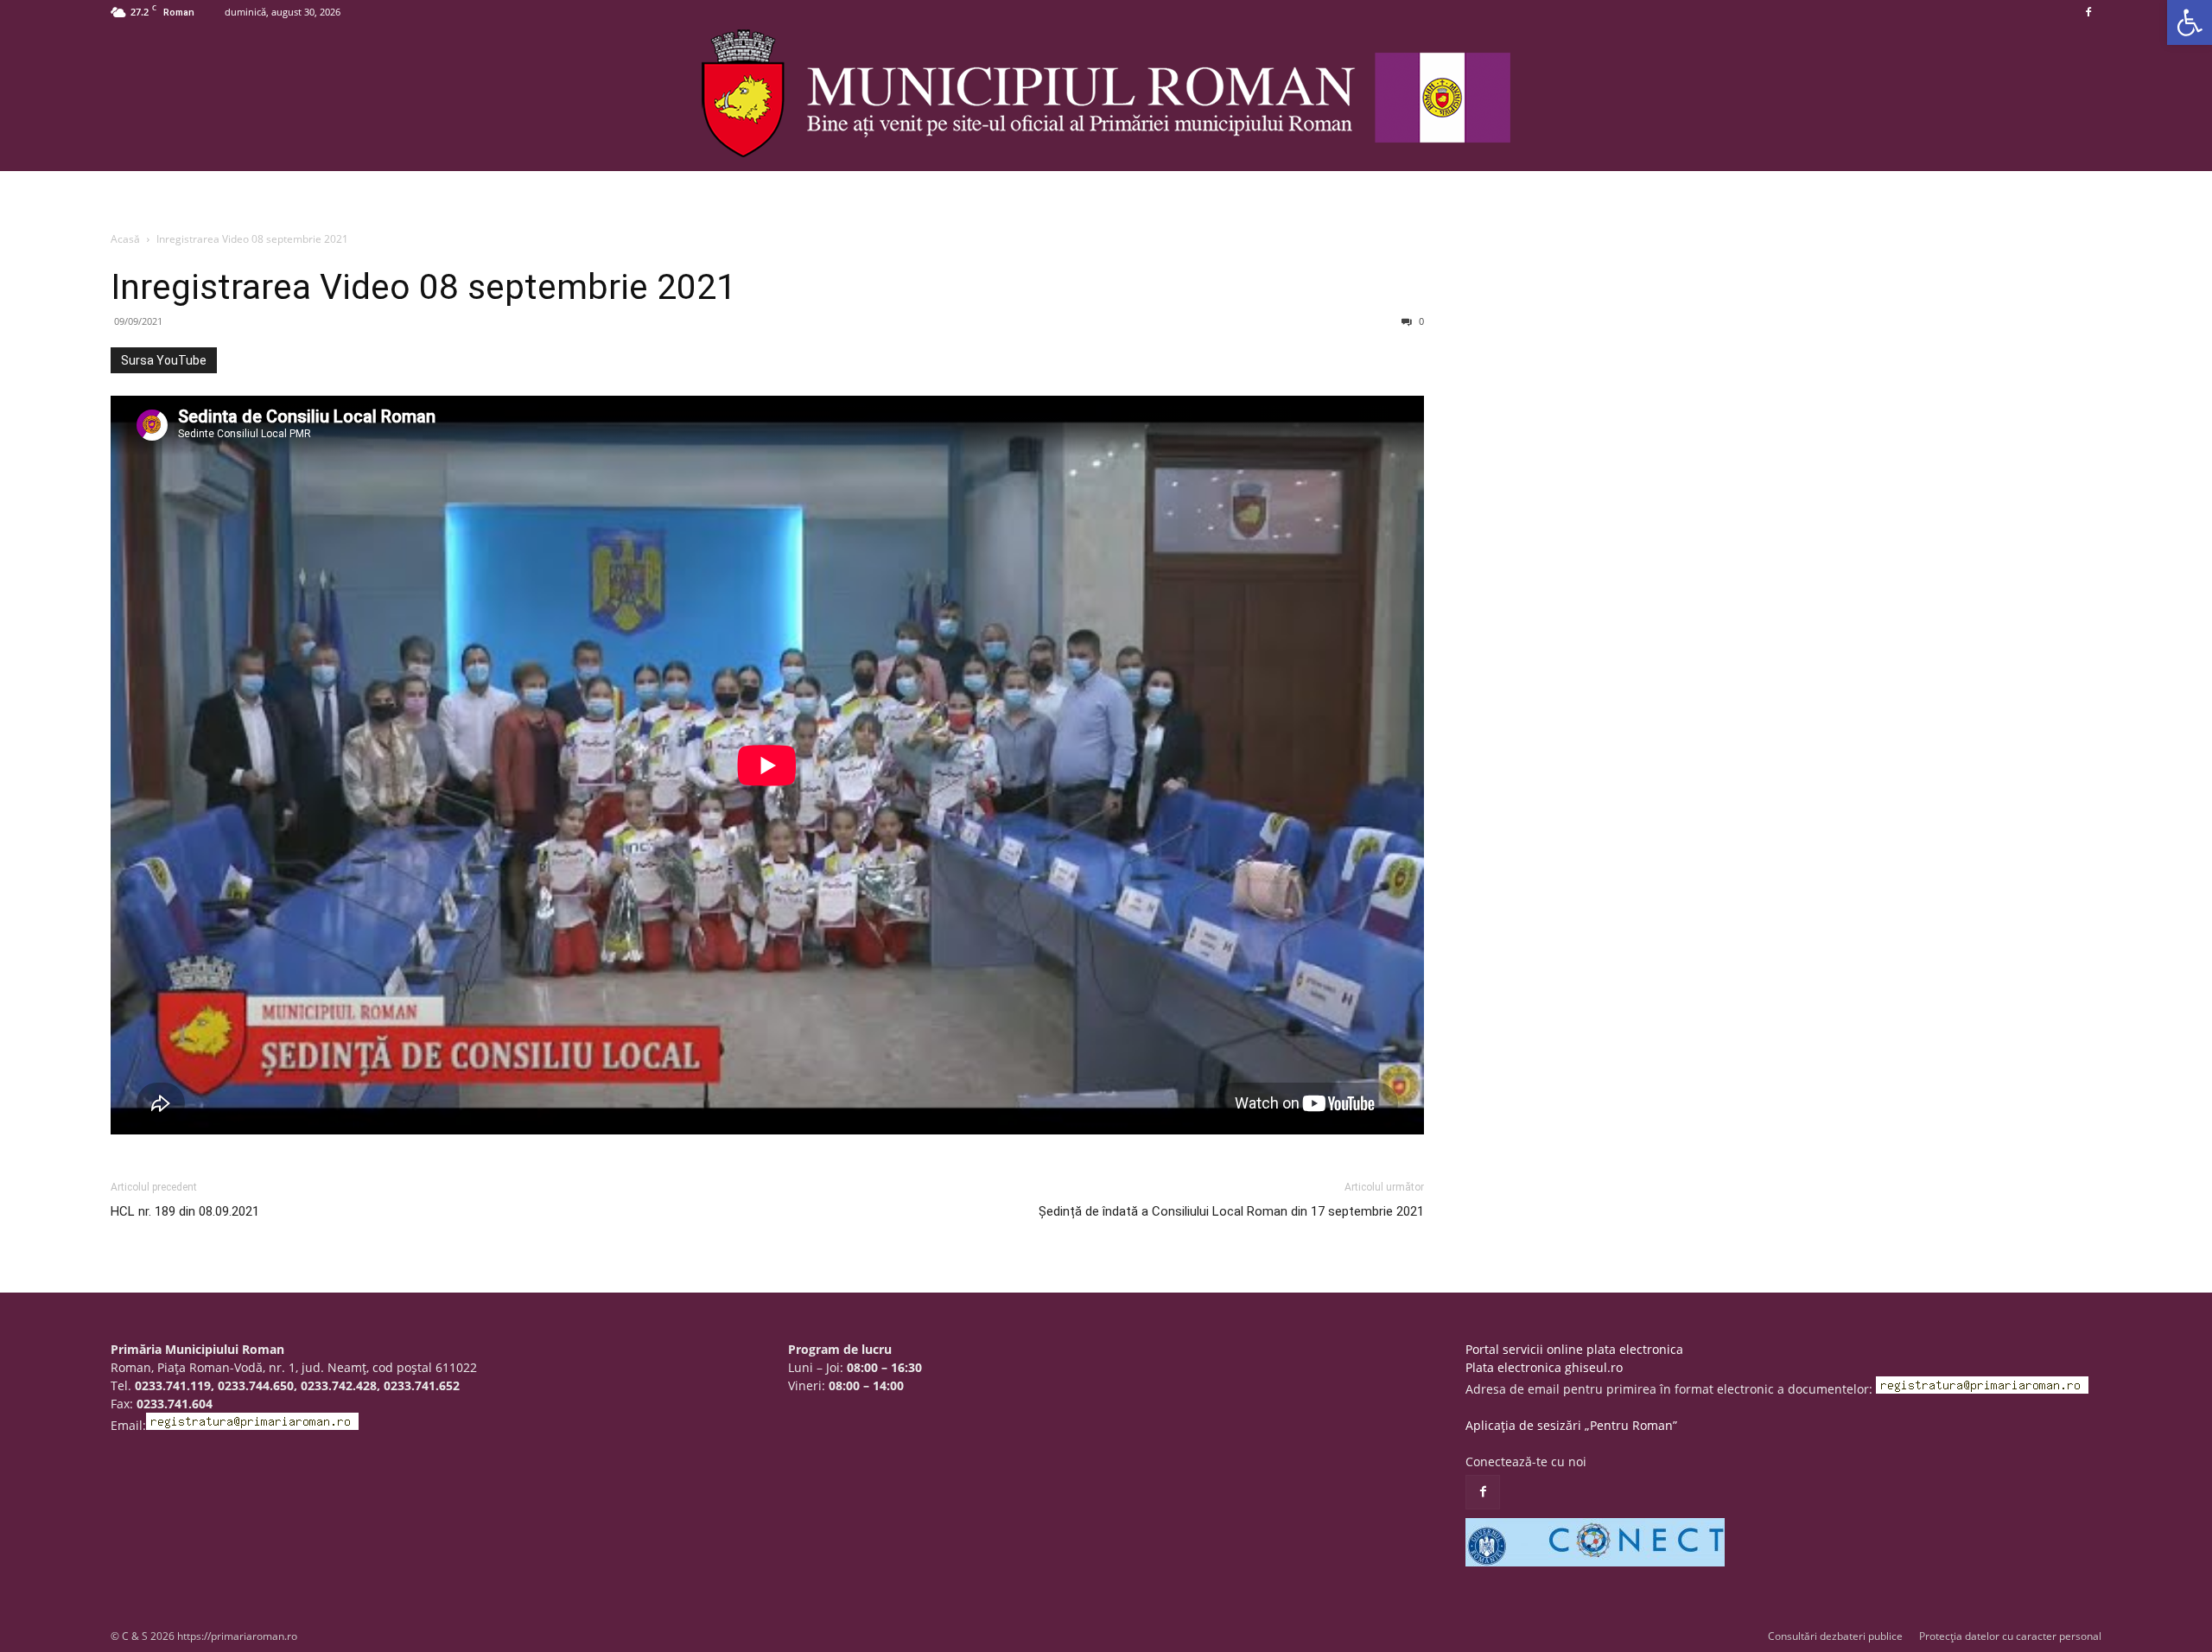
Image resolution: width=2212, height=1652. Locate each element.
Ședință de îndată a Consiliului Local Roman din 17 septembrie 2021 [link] (1231, 1211)
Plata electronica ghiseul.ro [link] (1544, 1367)
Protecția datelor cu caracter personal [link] (2010, 1636)
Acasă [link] (125, 239)
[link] (2190, 22)
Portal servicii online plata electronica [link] (1574, 1349)
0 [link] (1420, 321)
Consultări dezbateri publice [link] (1835, 1636)
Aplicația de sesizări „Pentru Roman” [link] (1571, 1425)
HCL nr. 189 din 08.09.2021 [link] (185, 1211)
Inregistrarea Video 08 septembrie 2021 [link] (423, 287)
